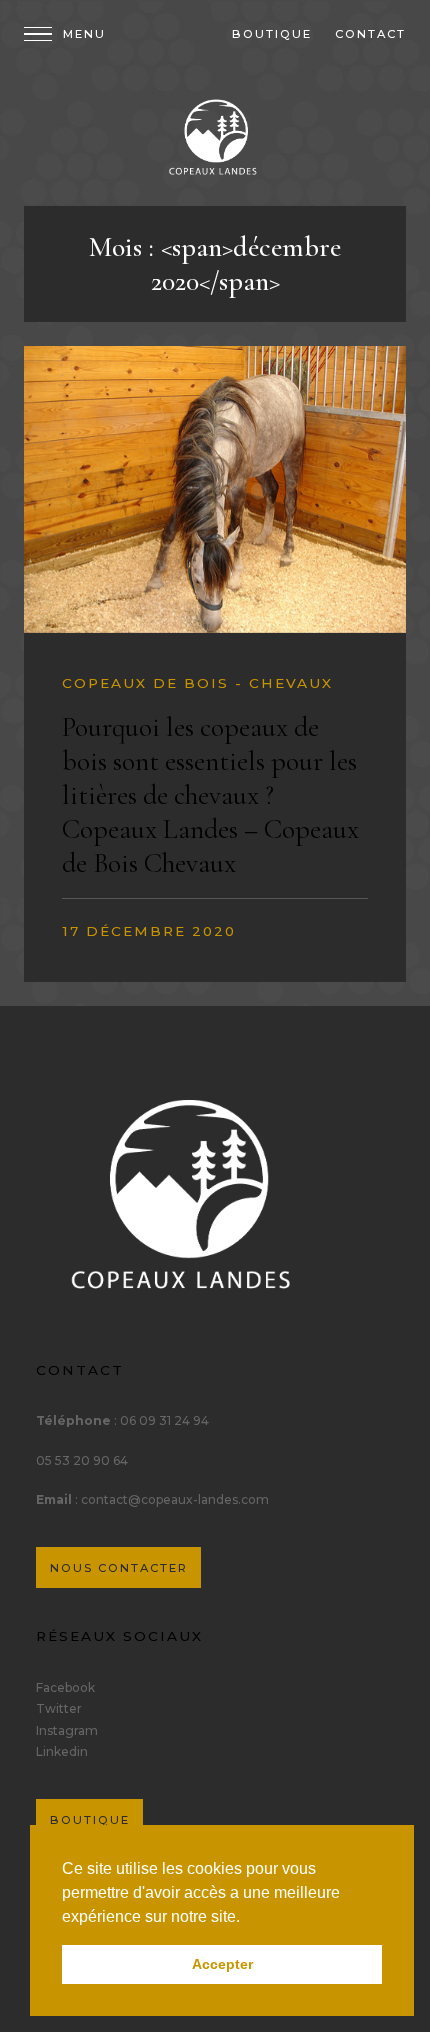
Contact (370, 34)
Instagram (67, 1730)
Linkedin (62, 1751)
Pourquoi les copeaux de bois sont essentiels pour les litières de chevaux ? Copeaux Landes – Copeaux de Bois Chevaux (210, 795)
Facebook (65, 1687)
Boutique (272, 34)
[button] (247, 1918)
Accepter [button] (222, 1964)
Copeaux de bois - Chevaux (197, 683)
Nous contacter (119, 1568)
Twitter (59, 1708)
